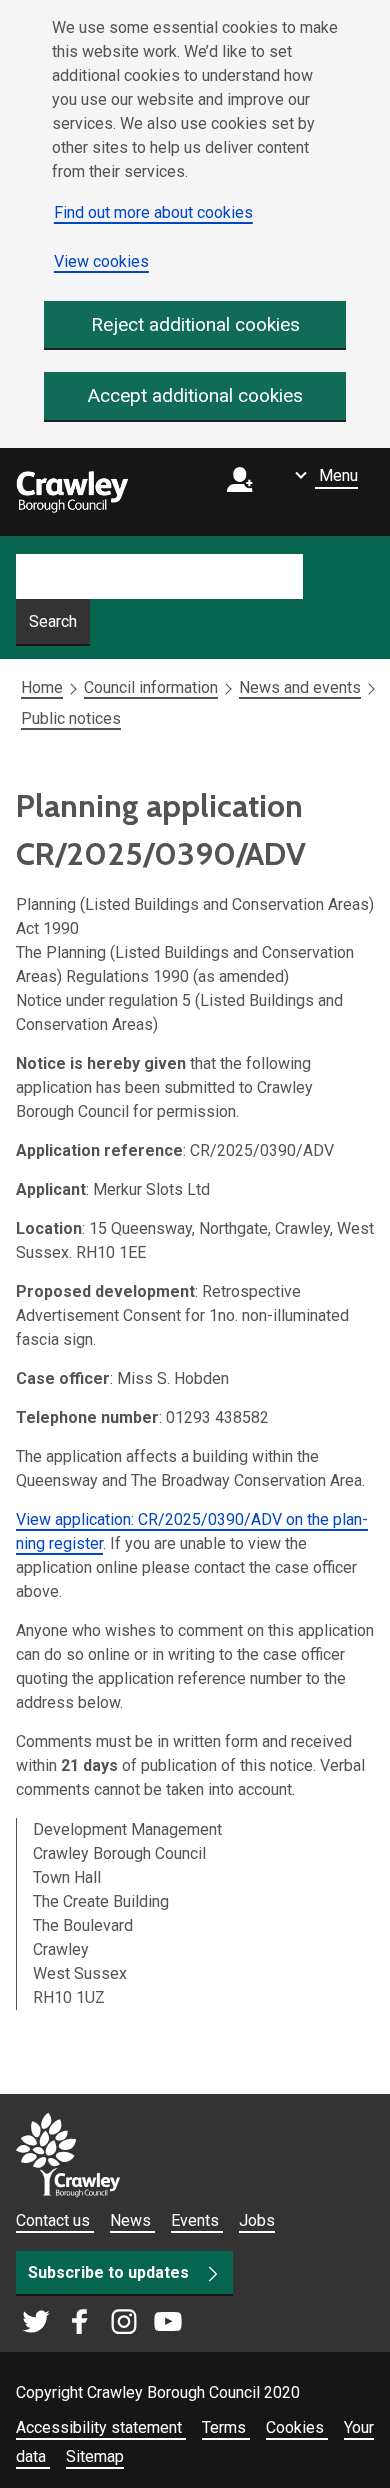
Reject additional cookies (195, 324)
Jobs (257, 2220)
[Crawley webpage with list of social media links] (102, 2323)
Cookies (297, 2427)
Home (42, 687)
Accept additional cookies (195, 395)
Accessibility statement (101, 2427)
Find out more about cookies (153, 212)
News (132, 2220)
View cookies (101, 261)
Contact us (55, 2220)
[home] (72, 492)
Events (197, 2220)
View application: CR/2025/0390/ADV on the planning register (192, 1531)
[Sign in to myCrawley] (245, 492)
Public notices (71, 718)
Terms (226, 2427)
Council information (151, 687)
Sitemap (95, 2456)
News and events (300, 687)
